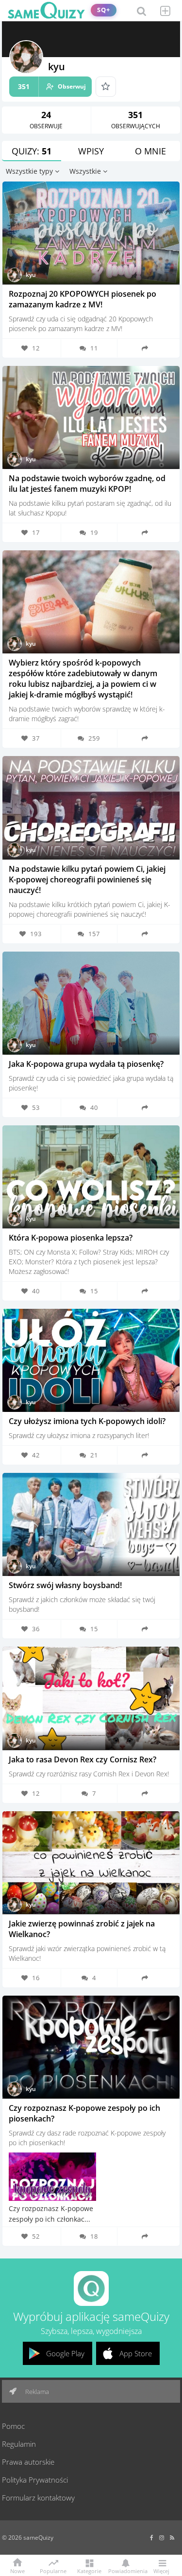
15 (94, 1291)
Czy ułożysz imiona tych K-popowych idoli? (87, 1421)
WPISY (91, 151)
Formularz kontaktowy (38, 2498)
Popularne (53, 2570)
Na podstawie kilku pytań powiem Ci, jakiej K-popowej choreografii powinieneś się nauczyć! (87, 879)
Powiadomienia (125, 2570)
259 (94, 738)
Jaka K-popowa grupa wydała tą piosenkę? (86, 1064)
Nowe (17, 2570)
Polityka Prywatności (35, 2480)
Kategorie (89, 2570)
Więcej (161, 2570)
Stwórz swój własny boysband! (65, 1585)
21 (94, 1455)
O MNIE (150, 151)
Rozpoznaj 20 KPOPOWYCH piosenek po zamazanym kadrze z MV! (83, 299)
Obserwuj (52, 86)
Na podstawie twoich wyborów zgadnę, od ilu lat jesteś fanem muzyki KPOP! (87, 484)
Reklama (36, 2392)
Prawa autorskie (28, 2462)
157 (94, 934)
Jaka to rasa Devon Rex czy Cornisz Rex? (83, 1759)
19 (94, 532)
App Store (136, 2353)
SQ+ (104, 10)
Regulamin (19, 2444)
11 (94, 348)
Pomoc (13, 2426)
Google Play (65, 2353)
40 (94, 1107)
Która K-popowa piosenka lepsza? (71, 1238)
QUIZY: (32, 151)
